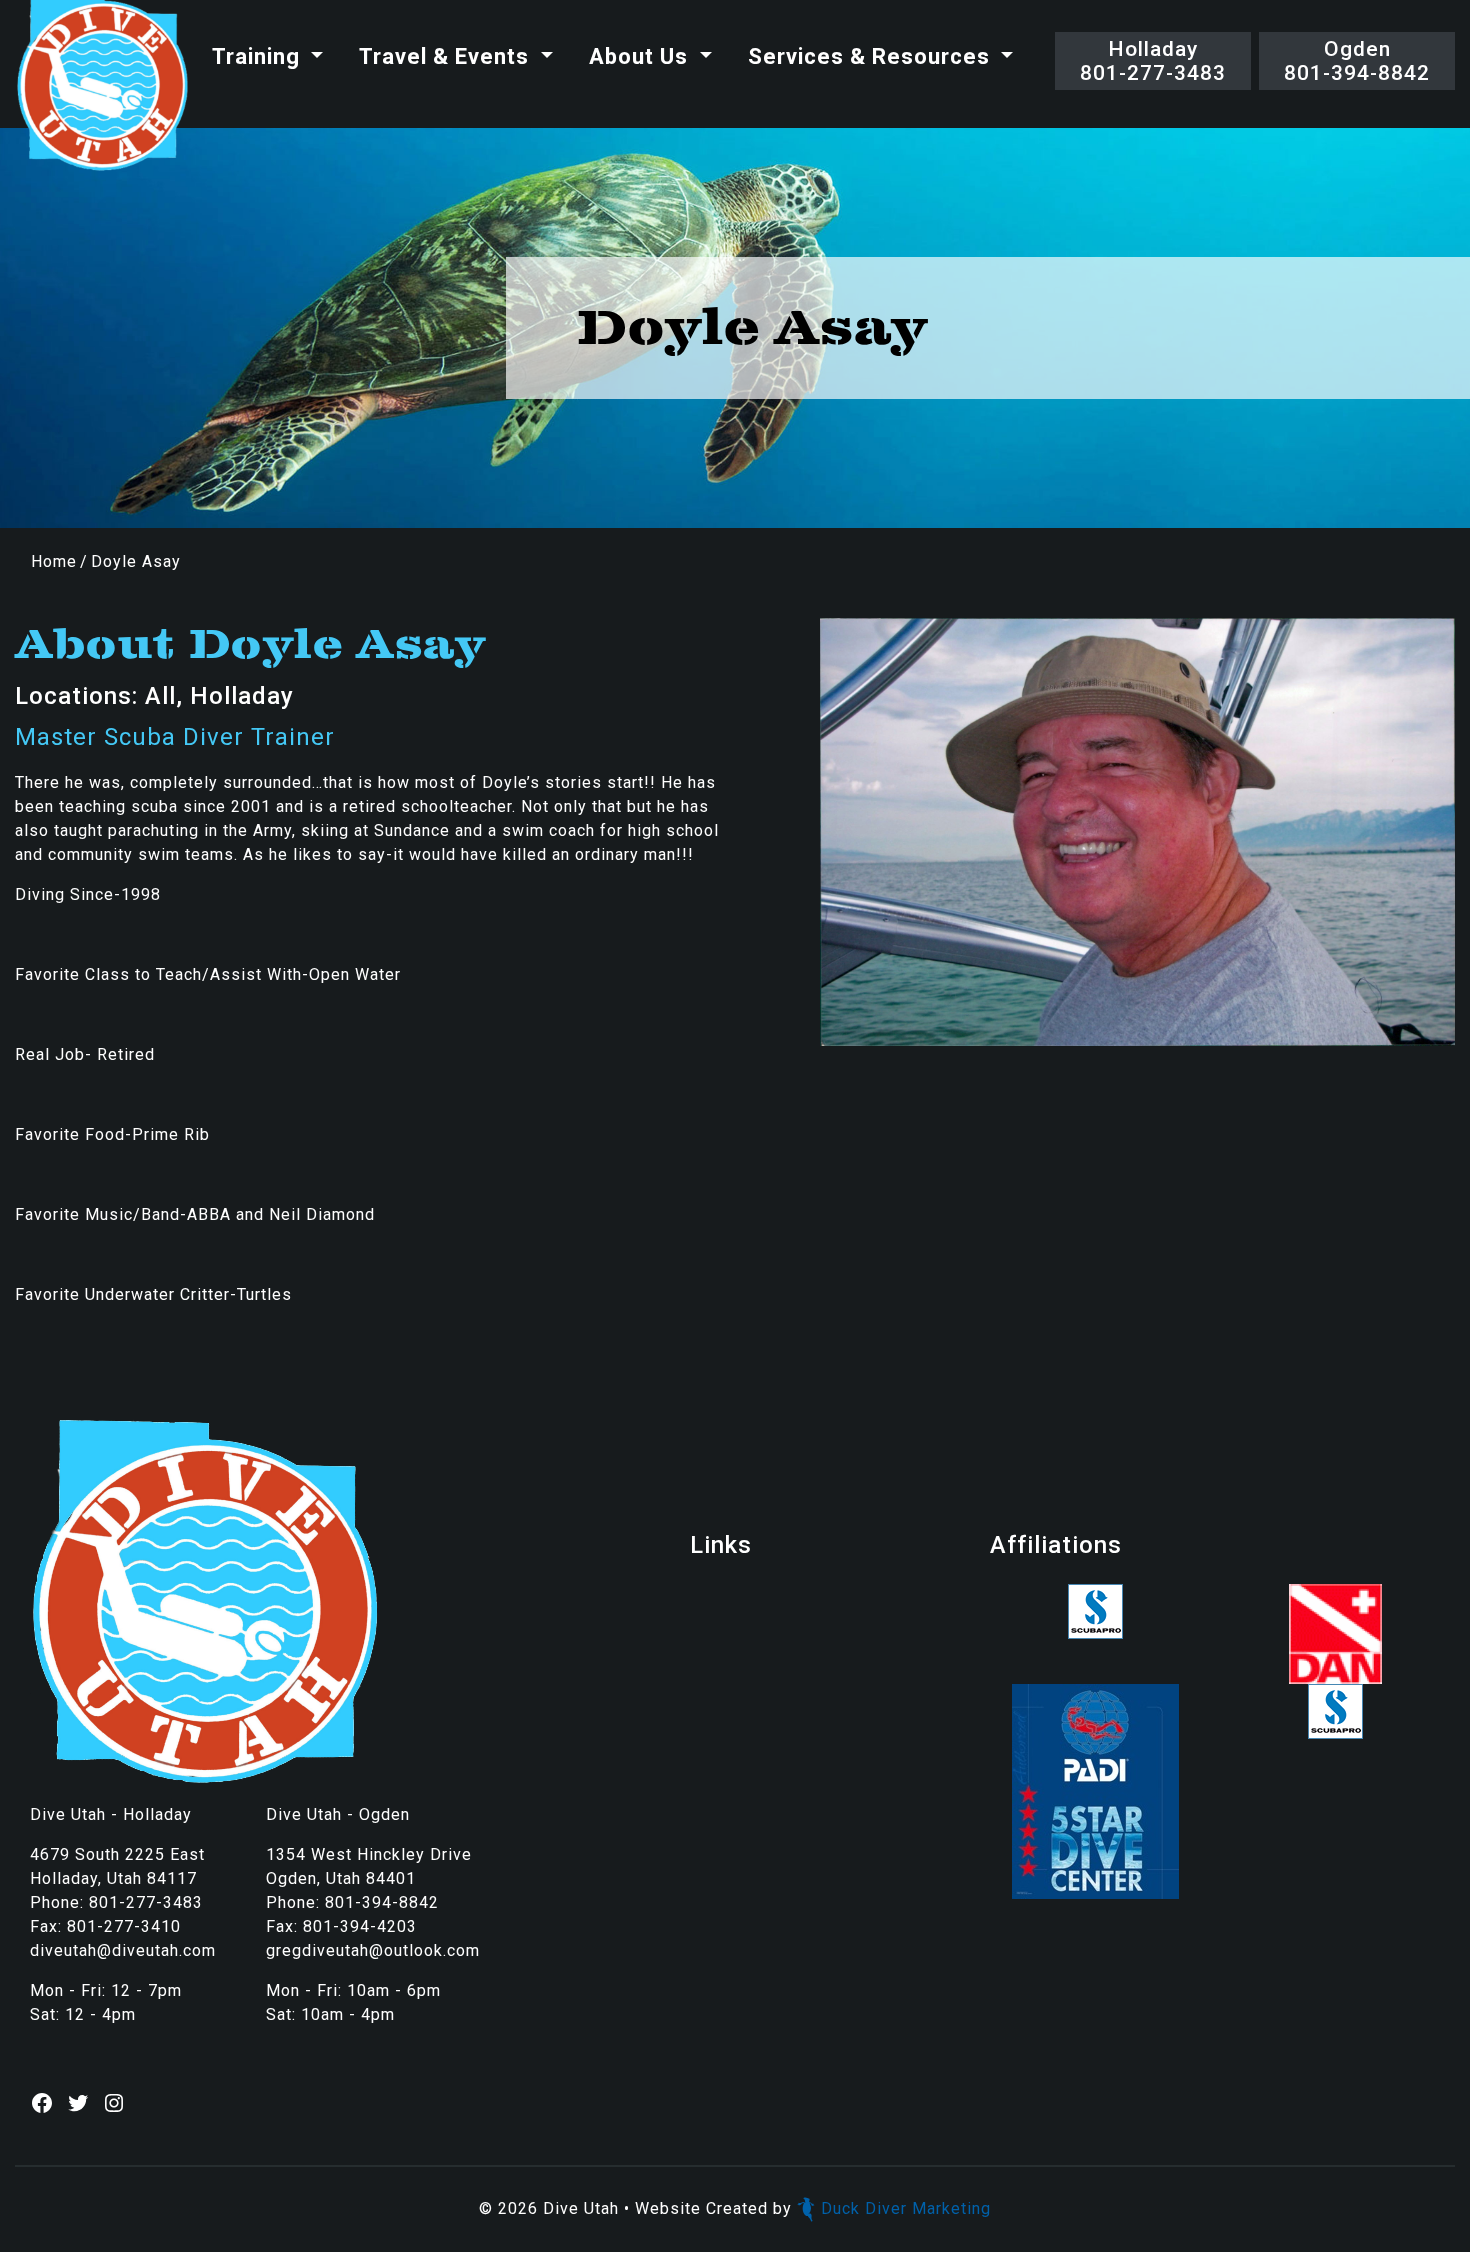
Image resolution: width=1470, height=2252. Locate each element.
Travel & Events (447, 56)
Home (54, 561)
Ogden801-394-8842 (1357, 61)
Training (259, 56)
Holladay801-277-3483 (1153, 61)
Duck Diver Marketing (906, 2208)
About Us (641, 56)
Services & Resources (872, 56)
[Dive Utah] (102, 86)
